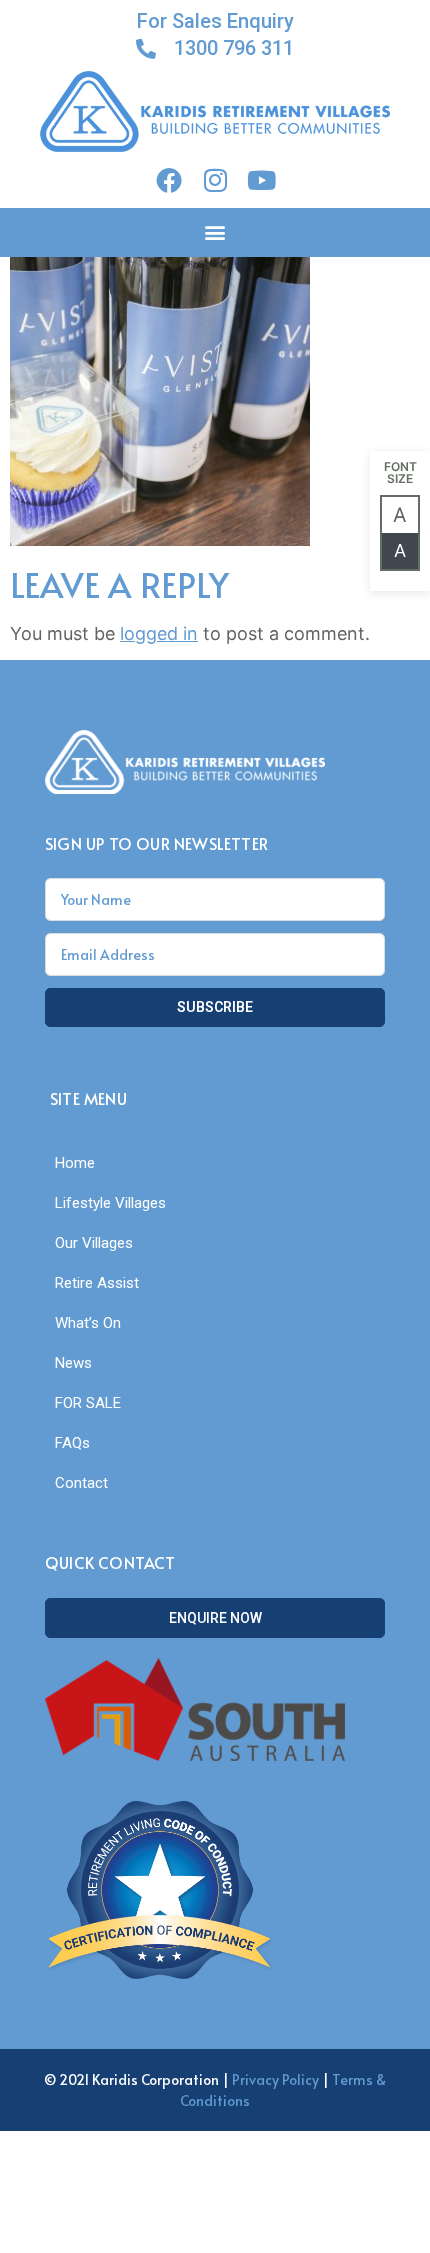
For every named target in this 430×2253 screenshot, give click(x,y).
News (73, 1363)
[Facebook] (169, 180)
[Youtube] (261, 180)
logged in (159, 633)
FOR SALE (88, 1403)
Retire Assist (97, 1283)
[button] (215, 232)
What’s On (88, 1323)
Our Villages (94, 1243)
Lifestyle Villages (110, 1203)
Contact (81, 1483)
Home (75, 1163)
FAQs (72, 1443)
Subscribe (215, 1007)
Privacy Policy (275, 2079)
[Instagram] (215, 180)
